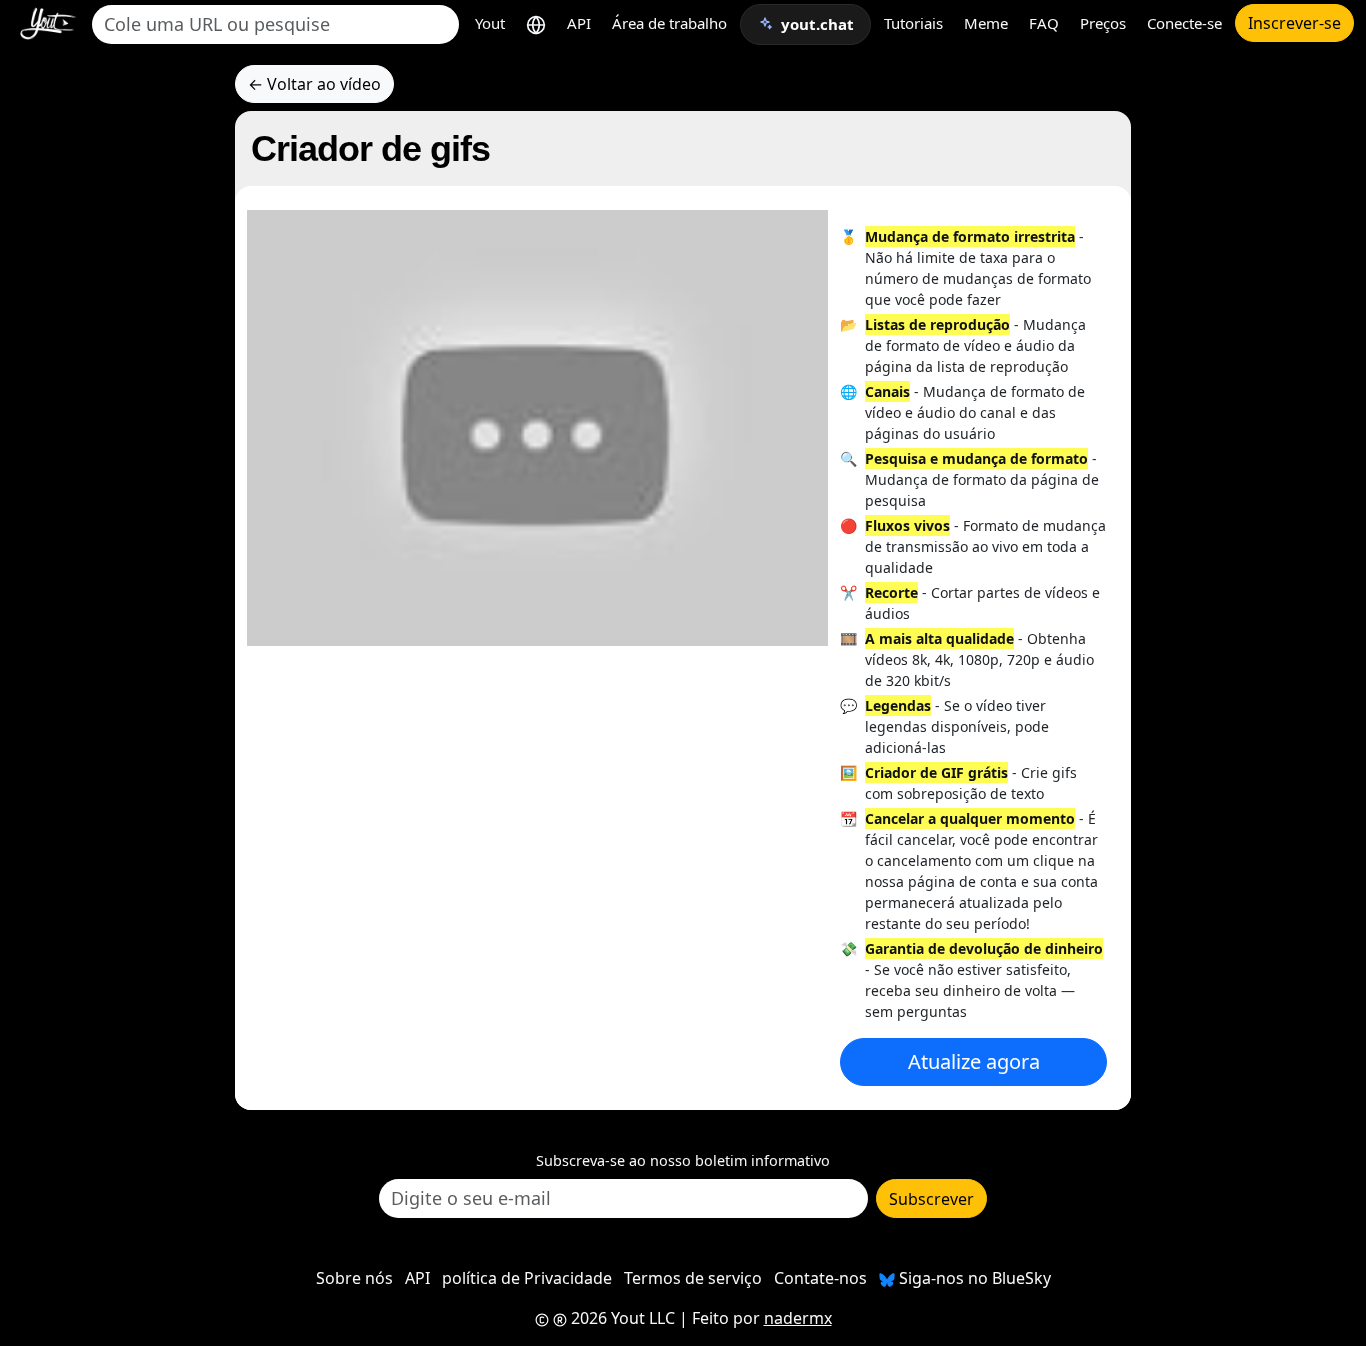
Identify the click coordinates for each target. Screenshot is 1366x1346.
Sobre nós (354, 1278)
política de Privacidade (527, 1278)
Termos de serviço (693, 1278)
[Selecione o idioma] (536, 23)
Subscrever (931, 1199)
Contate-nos (820, 1278)
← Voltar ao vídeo (314, 84)
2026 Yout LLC (621, 1318)
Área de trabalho (669, 23)
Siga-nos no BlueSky (973, 1278)
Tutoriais (913, 23)
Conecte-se (1184, 23)
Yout (490, 23)
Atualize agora (974, 1061)
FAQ (1044, 23)
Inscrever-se (1294, 23)
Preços (1103, 23)
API (579, 23)
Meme (986, 23)
